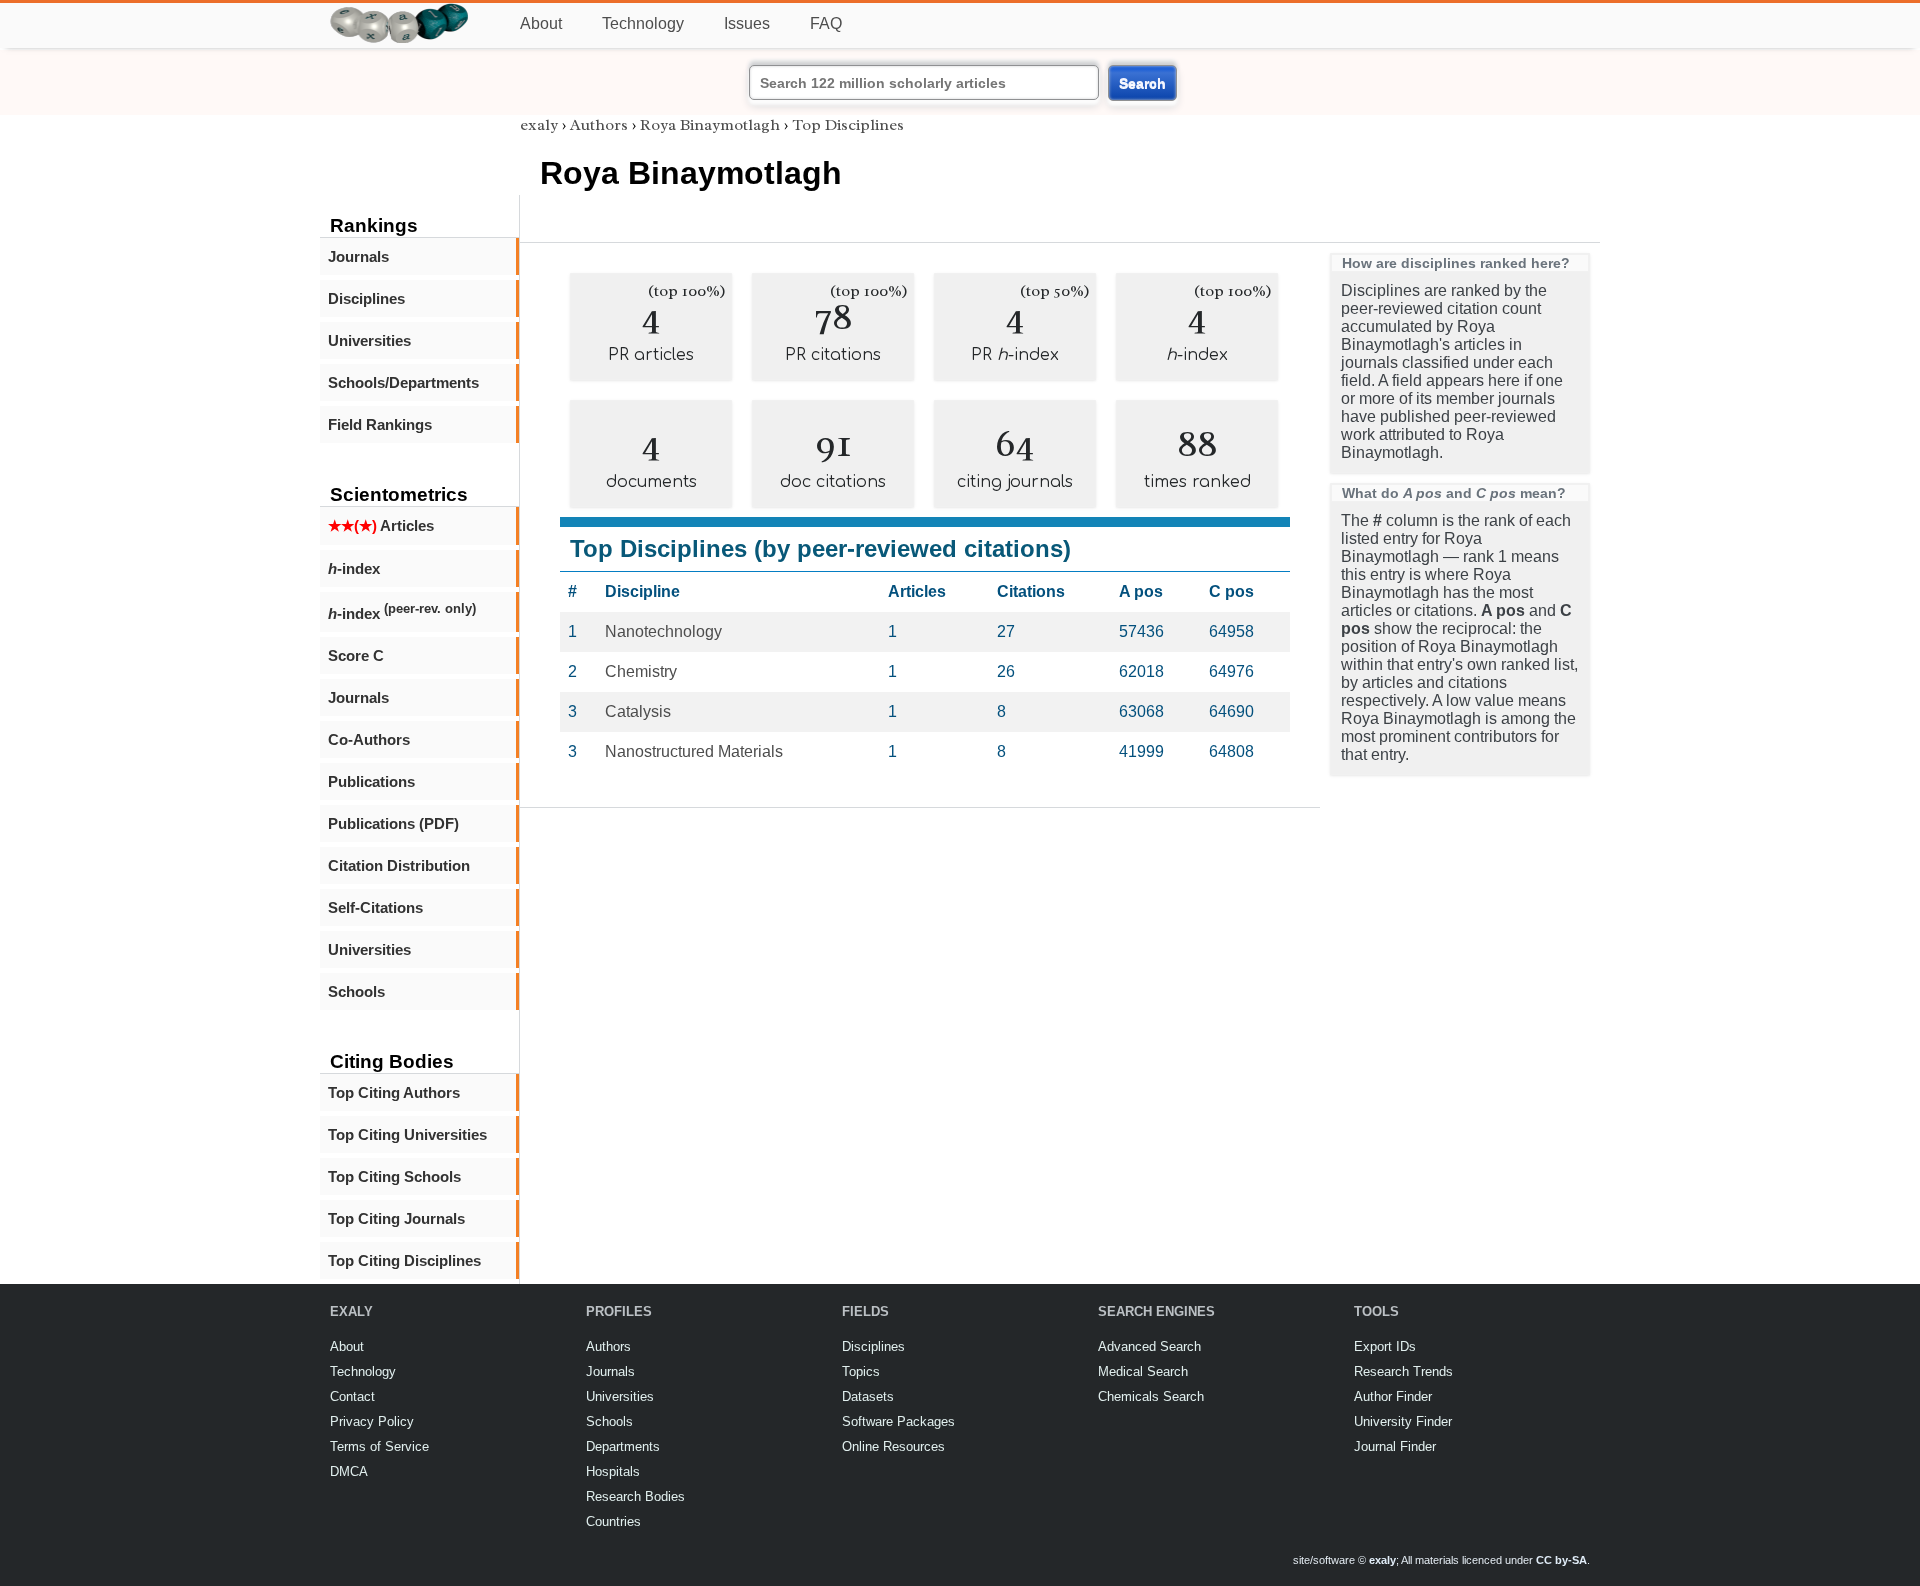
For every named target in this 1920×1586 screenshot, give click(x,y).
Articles (381, 525)
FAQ (826, 23)
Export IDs (1385, 1346)
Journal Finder (1395, 1446)
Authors (599, 125)
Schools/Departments (403, 382)
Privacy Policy (372, 1421)
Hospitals (613, 1471)
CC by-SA (1561, 1560)
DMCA (349, 1471)
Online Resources (893, 1446)
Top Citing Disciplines (404, 1260)
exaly (539, 125)
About (541, 23)
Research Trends (1403, 1371)
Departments (623, 1446)
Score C (356, 655)
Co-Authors (369, 739)
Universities (369, 340)
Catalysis (638, 711)
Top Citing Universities (407, 1134)
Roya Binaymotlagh (710, 125)
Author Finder (1393, 1396)
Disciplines (366, 298)
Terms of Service (379, 1446)
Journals (358, 256)
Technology (643, 23)
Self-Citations (375, 907)
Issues (747, 23)
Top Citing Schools (394, 1176)
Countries (613, 1521)
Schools (356, 991)
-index (354, 568)
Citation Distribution (399, 865)
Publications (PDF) (393, 823)
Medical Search (1143, 1371)
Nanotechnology (663, 631)
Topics (861, 1371)
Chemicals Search (1151, 1396)
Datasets (868, 1396)
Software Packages (898, 1421)
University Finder (1403, 1421)
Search (1142, 83)
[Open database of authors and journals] (400, 11)
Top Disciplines (848, 125)
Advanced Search (1149, 1346)
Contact (352, 1396)
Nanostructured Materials (694, 751)
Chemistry (641, 671)
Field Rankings (380, 424)
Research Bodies (635, 1496)
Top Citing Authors (394, 1092)
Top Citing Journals (396, 1218)
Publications (371, 781)
